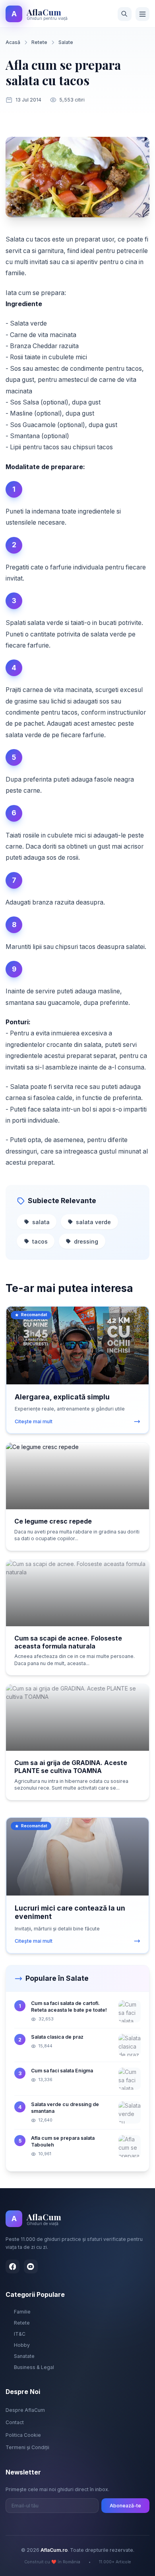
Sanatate (24, 2356)
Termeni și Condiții (27, 2447)
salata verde (93, 1222)
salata (41, 1222)
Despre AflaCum (25, 2410)
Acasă (13, 42)
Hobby (22, 2345)
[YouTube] (31, 2266)
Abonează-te (125, 2506)
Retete (39, 42)
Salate (66, 42)
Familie (22, 2312)
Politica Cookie (23, 2435)
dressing (86, 1241)
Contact (15, 2422)
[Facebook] (13, 2266)
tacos (40, 1241)
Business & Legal (34, 2367)
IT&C (20, 2334)
